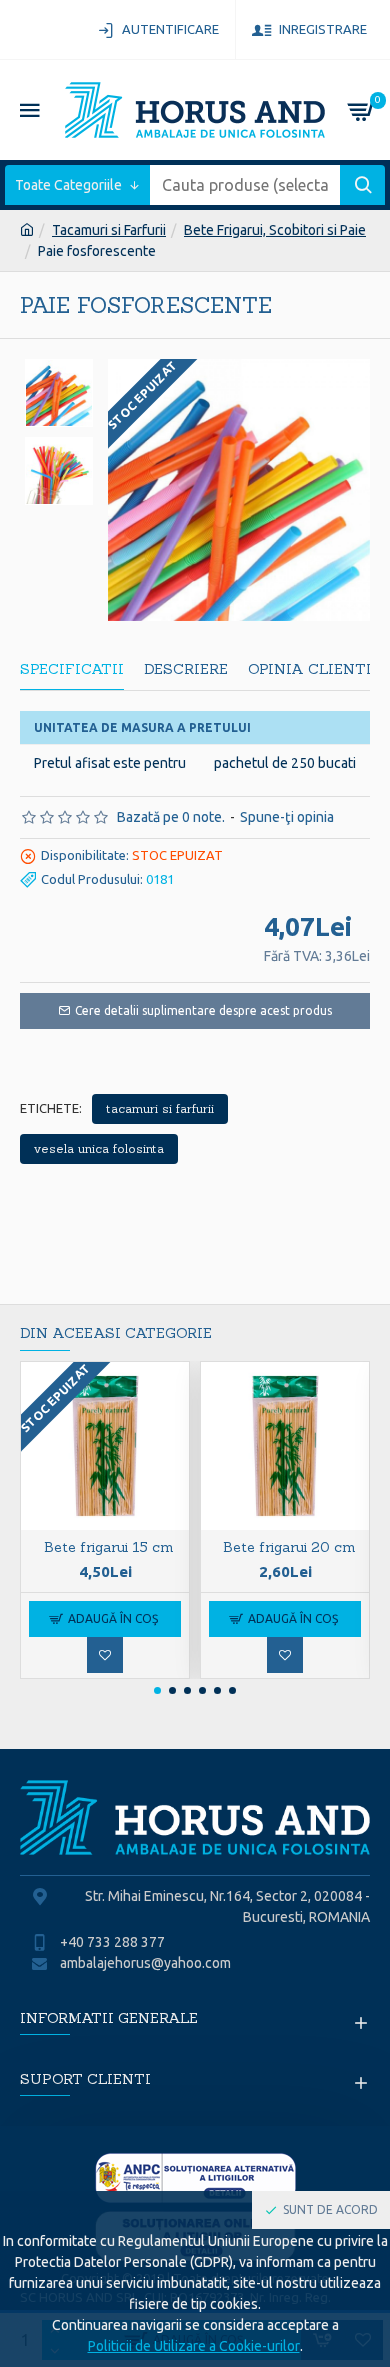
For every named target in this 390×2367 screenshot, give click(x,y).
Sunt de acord (330, 2209)
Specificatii (72, 669)
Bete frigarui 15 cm (109, 1547)
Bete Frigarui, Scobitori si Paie (275, 230)
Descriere (186, 669)
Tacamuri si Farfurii (109, 230)
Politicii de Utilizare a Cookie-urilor (194, 2346)
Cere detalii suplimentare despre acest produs (203, 1010)
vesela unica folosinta (99, 1148)
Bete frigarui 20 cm (289, 1547)
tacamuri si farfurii (160, 1108)
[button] (157, 1690)
